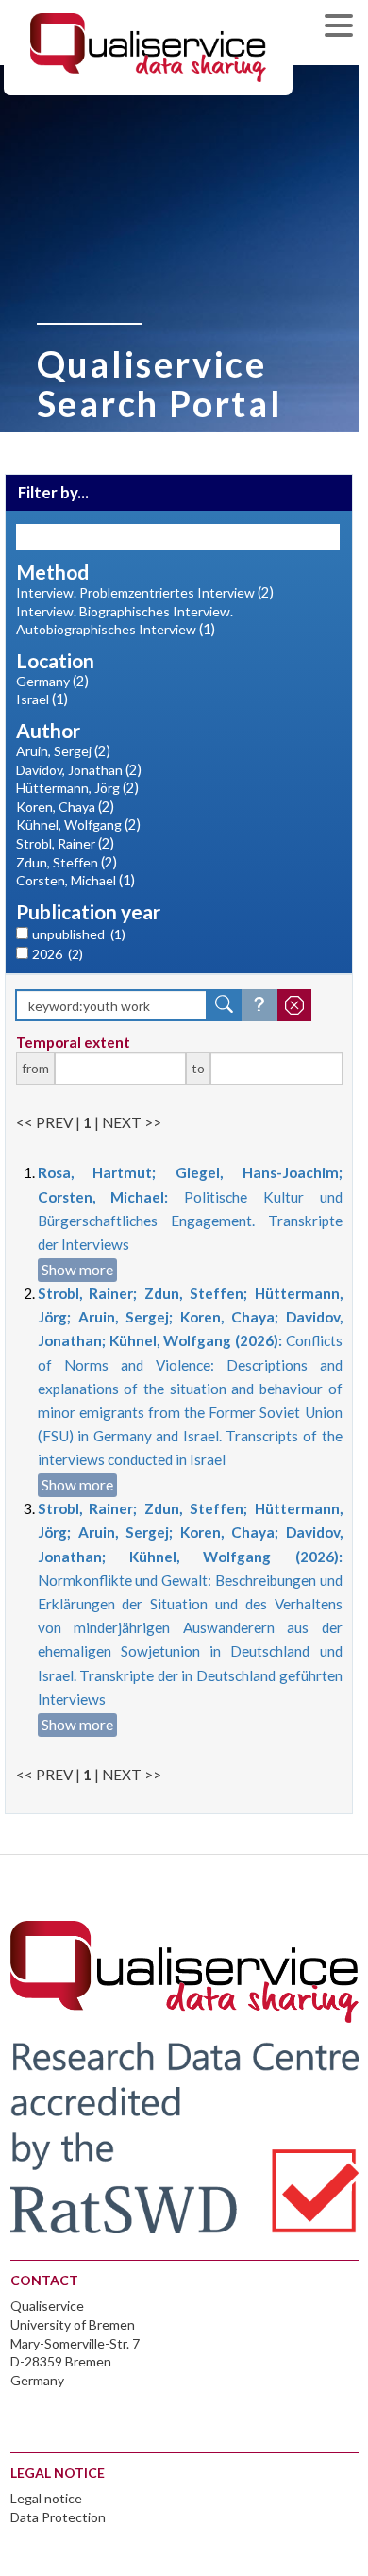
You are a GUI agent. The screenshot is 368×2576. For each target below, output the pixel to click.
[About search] (259, 1005)
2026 (58, 954)
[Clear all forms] (294, 1005)
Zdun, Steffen (57, 862)
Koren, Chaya (56, 807)
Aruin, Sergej (54, 751)
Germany (43, 681)
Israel (33, 699)
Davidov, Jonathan (69, 770)
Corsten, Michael (66, 880)
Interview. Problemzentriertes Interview (135, 592)
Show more (77, 1270)
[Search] (225, 1005)
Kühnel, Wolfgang (69, 825)
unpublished (79, 934)
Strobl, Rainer (56, 843)
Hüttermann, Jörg (68, 788)
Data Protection (58, 2517)
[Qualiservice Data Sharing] (148, 46)
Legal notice (46, 2498)
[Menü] (343, 28)
